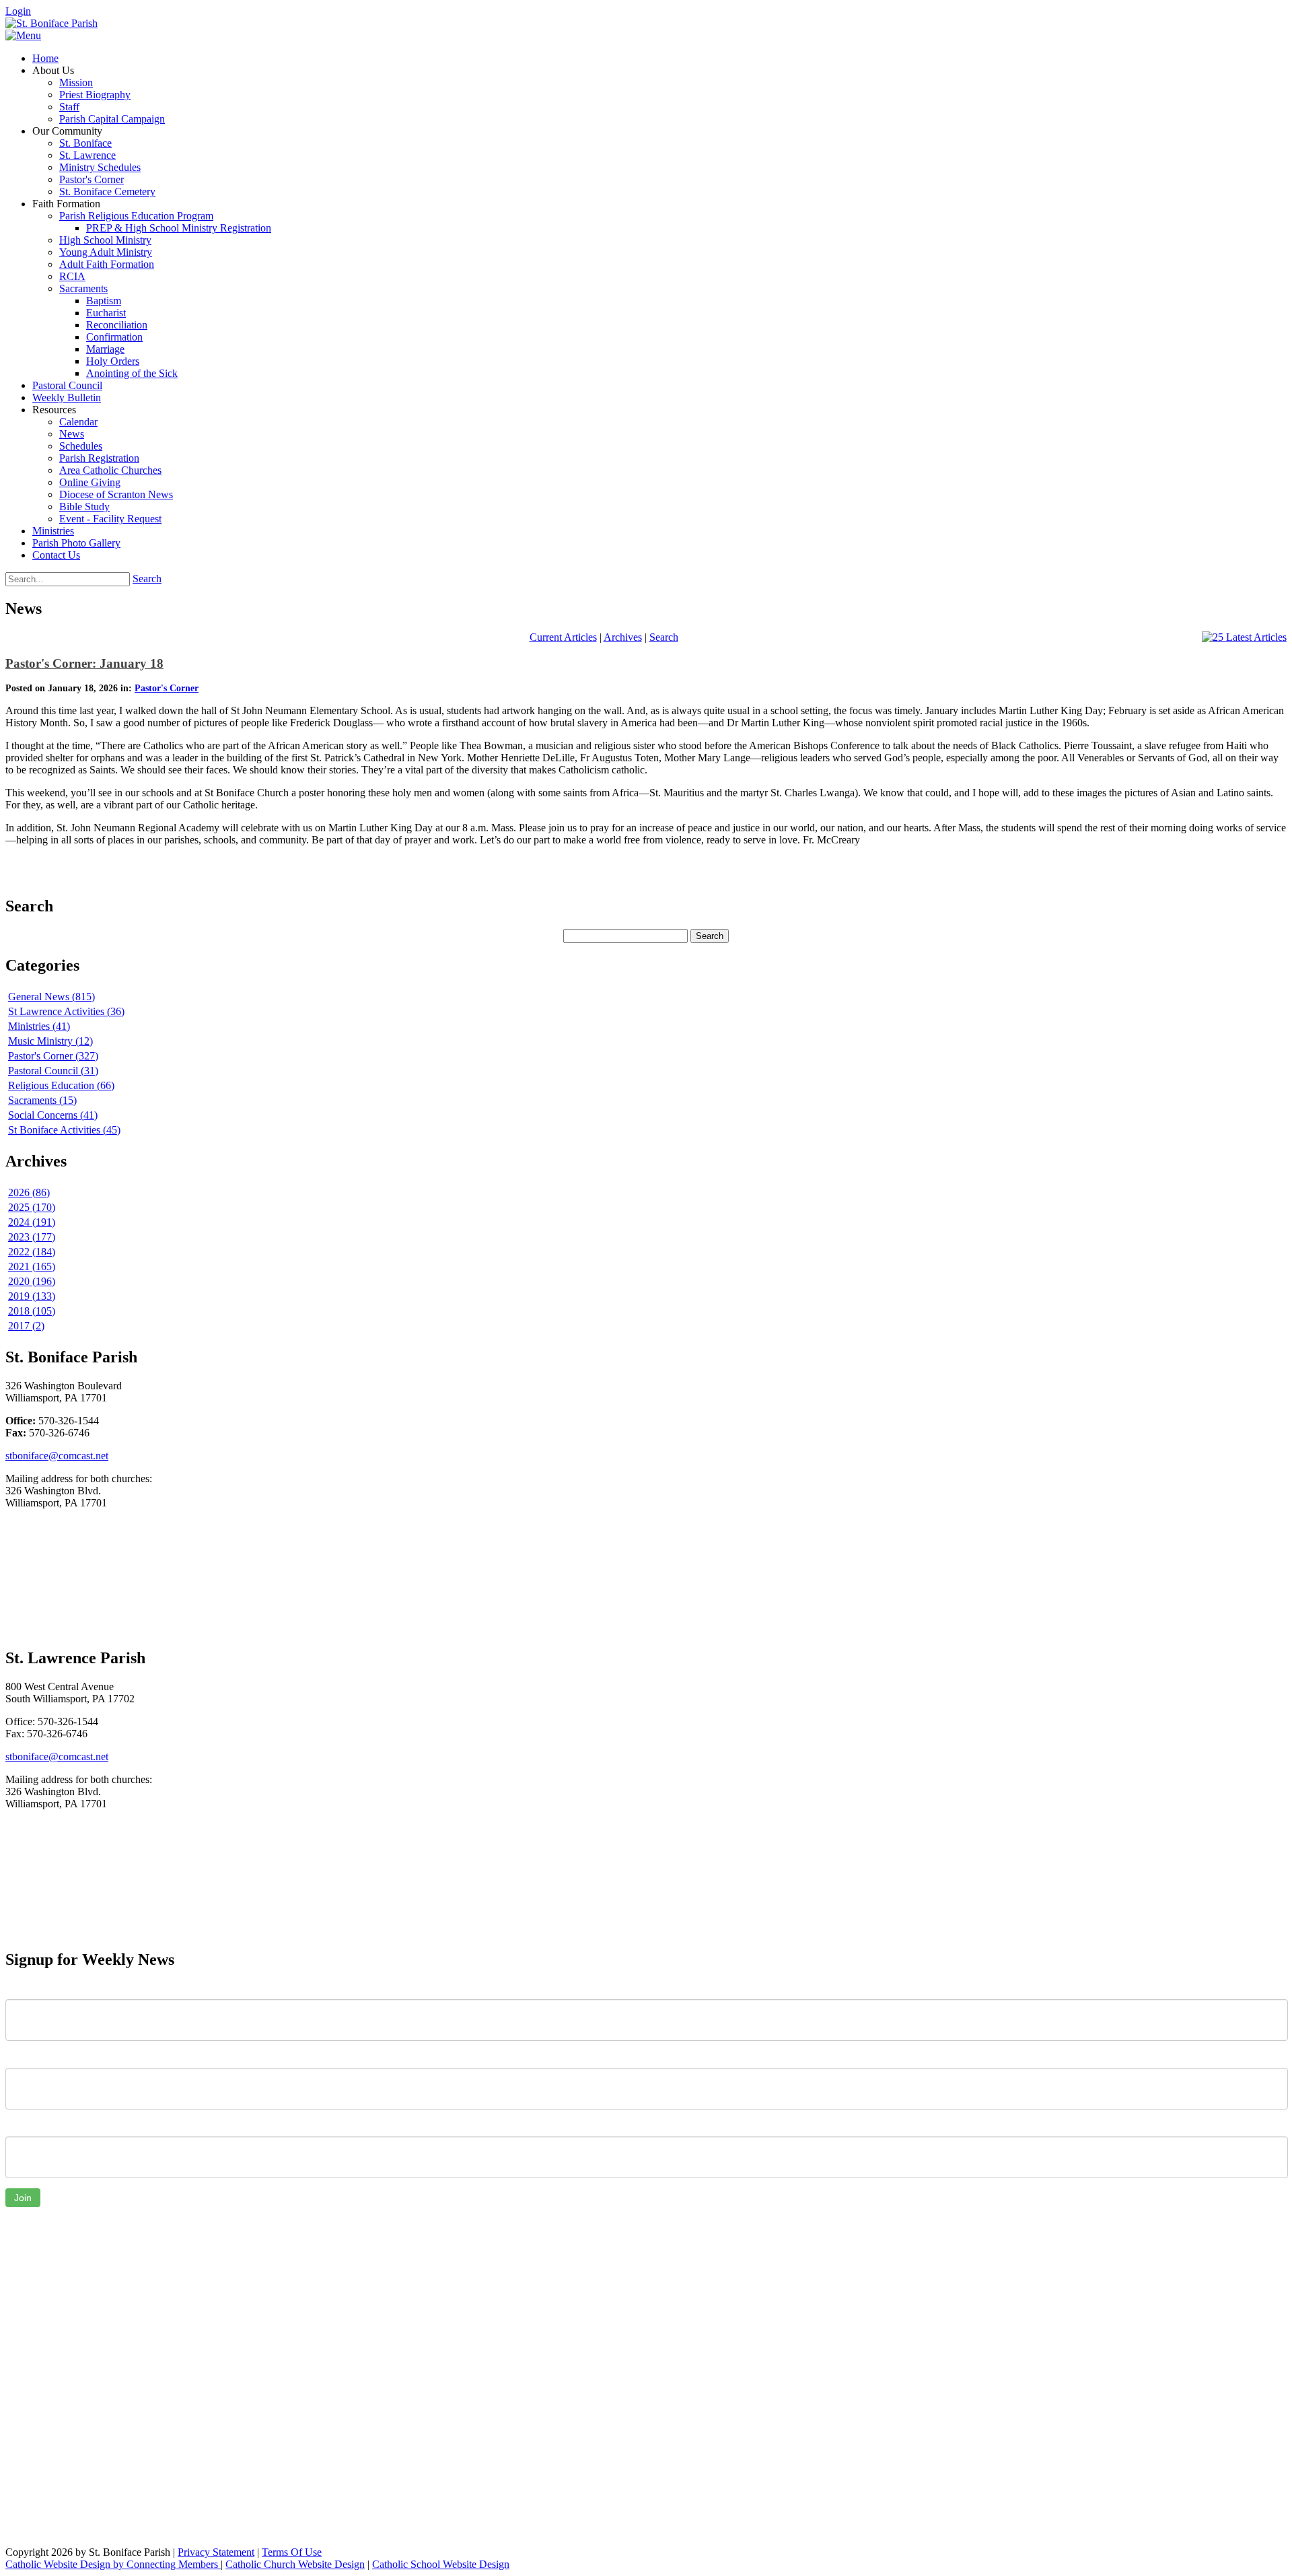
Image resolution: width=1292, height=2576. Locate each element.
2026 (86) (29, 1192)
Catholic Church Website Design (295, 2564)
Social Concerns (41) (53, 1115)
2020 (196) (32, 1281)
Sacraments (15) (42, 1100)
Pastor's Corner (167, 688)
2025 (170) (32, 1207)
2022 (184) (32, 1252)
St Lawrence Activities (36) (66, 1011)
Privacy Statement (216, 2552)
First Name (30, 1989)
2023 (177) (32, 1237)
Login (18, 11)
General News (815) (51, 997)
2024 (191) (32, 1222)
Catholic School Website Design (441, 2564)
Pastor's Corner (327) (53, 1056)
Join (23, 2198)
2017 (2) (26, 1326)
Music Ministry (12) (50, 1041)
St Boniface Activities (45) (64, 1130)
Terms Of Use (292, 2552)
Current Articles (563, 637)
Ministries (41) (39, 1026)
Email (18, 2126)
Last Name (30, 2058)
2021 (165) (32, 1266)
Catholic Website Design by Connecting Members (113, 2564)
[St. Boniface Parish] (51, 23)
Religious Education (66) (61, 1085)
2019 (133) (32, 1296)
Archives (623, 637)
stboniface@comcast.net (57, 1456)
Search (147, 579)
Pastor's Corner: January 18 (84, 663)
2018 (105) (32, 1311)
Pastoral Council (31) (53, 1071)
